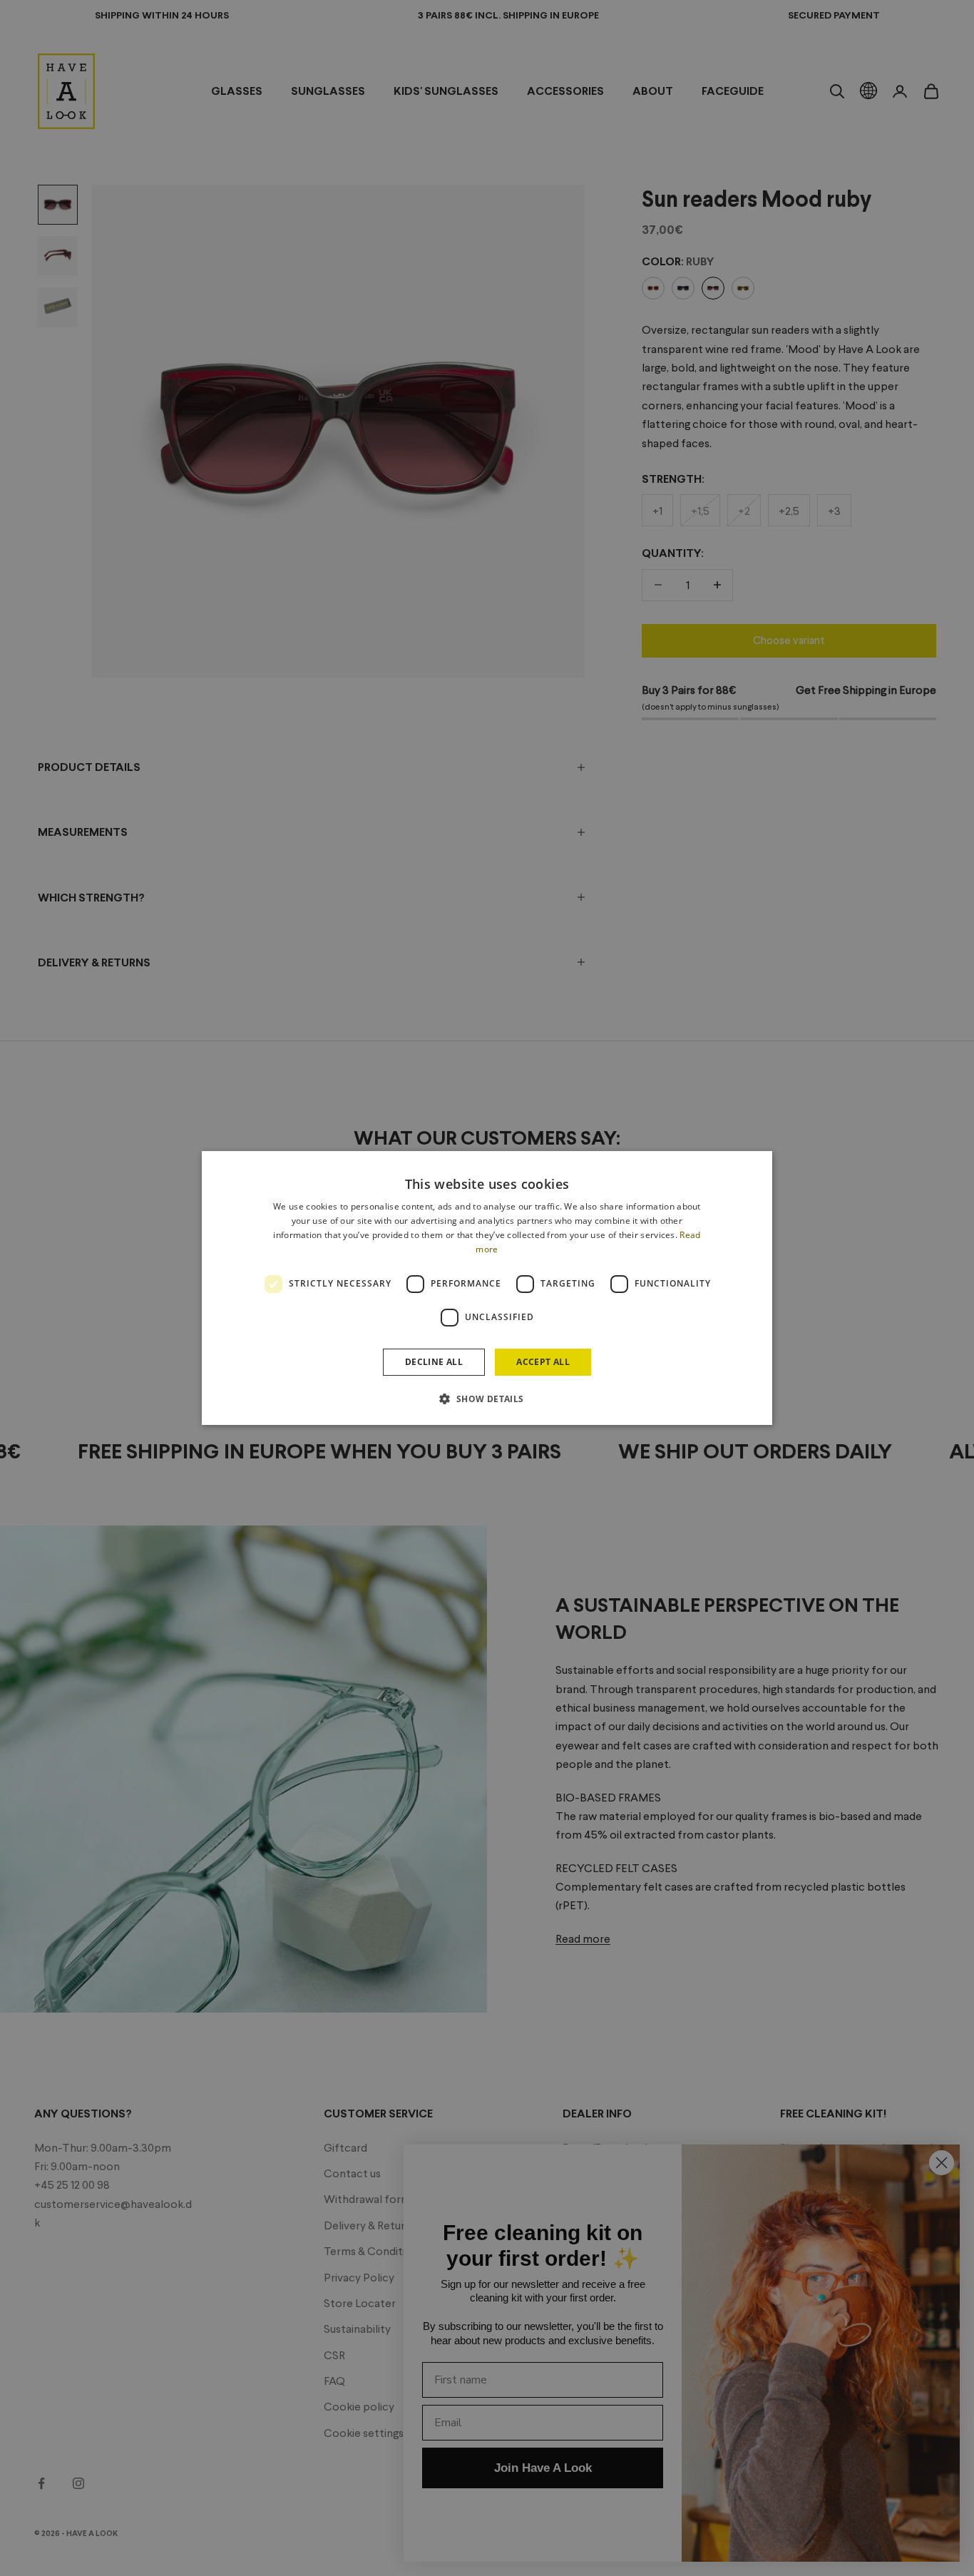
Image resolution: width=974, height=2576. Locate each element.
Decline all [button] (434, 1362)
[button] (487, 1399)
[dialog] (487, 1288)
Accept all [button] (543, 1362)
